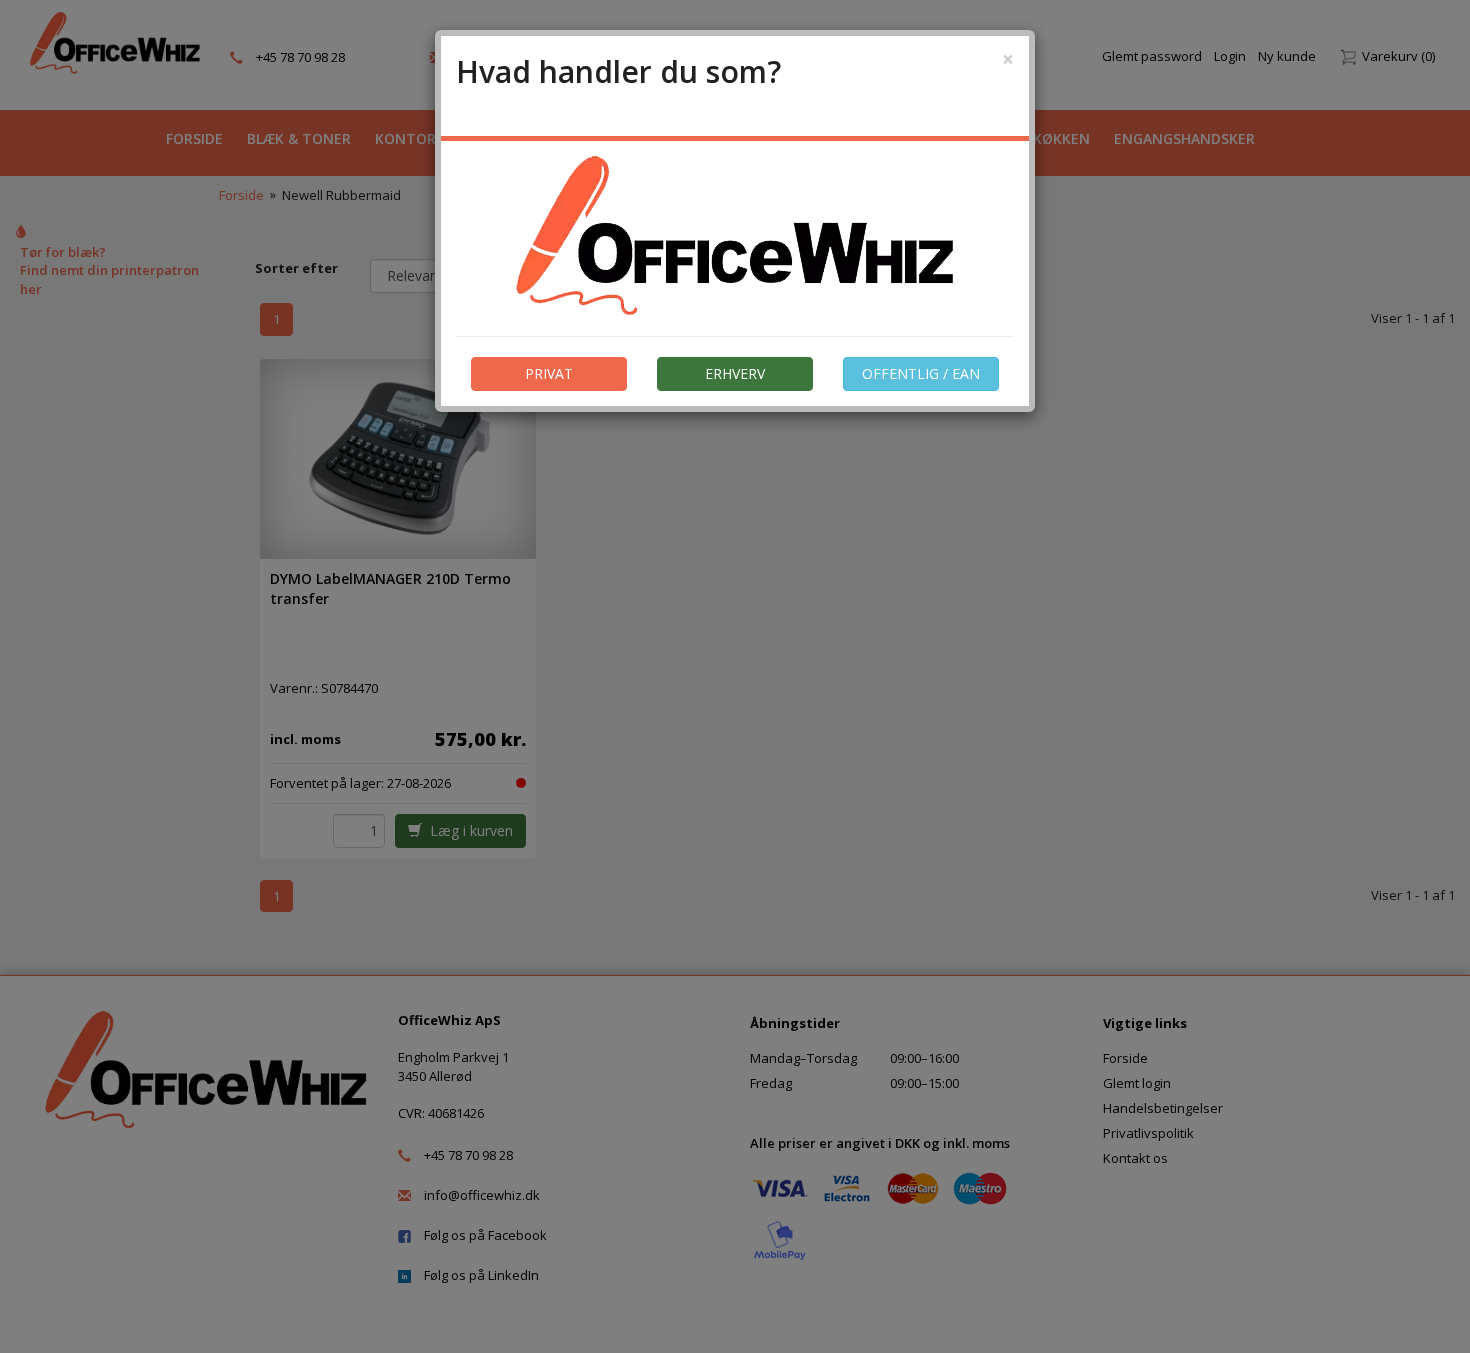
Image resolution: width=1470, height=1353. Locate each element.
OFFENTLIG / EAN (921, 373)
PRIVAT (549, 373)
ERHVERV (735, 373)
